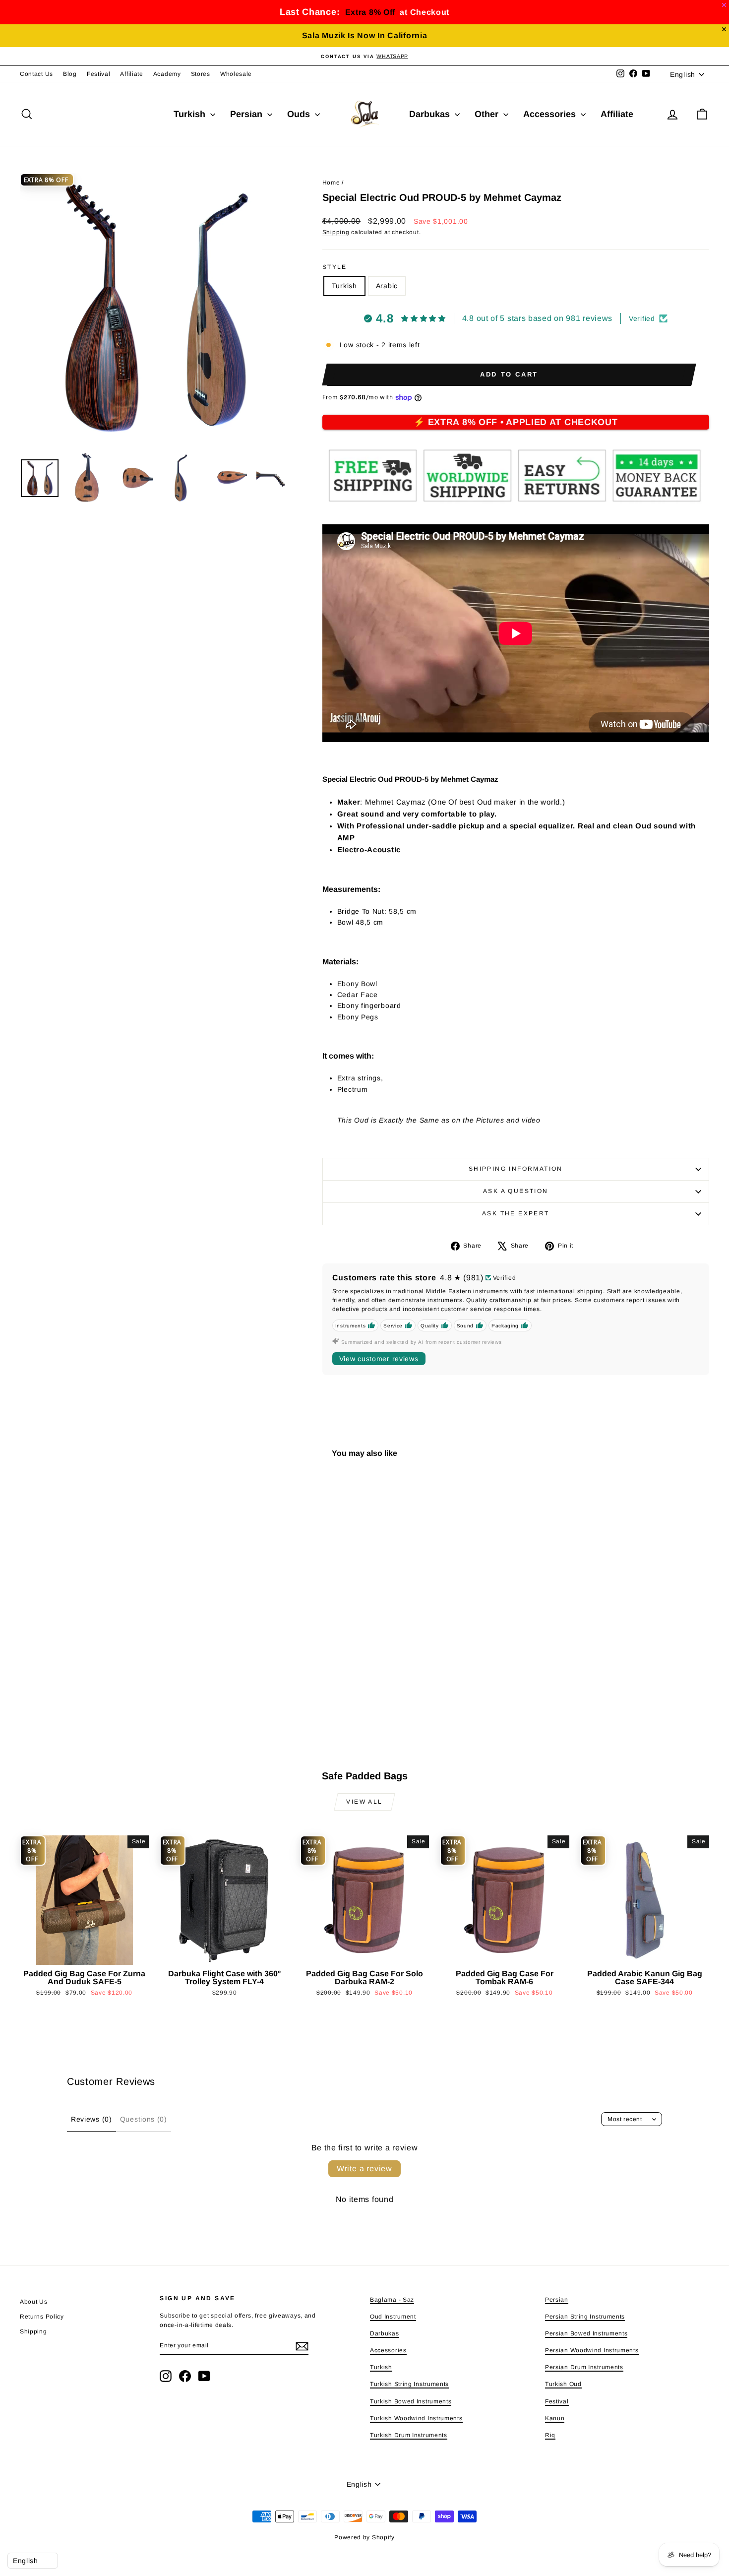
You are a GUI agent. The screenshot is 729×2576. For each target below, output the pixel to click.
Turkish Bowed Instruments (411, 2401)
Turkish (191, 114)
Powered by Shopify (364, 2537)
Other (488, 114)
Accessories (551, 114)
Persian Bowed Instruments (586, 2333)
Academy (167, 74)
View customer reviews (379, 1359)
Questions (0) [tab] (144, 2119)
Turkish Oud (563, 2384)
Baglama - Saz (392, 2300)
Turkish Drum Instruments (409, 2435)
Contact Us (36, 74)
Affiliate (131, 74)
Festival (99, 74)
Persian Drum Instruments (584, 2367)
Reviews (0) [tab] (91, 2119)
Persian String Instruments (585, 2317)
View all (364, 1802)
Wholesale (236, 74)
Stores (201, 74)
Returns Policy (42, 2317)
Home (331, 183)
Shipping (336, 232)
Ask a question (516, 1191)
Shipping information (516, 1169)
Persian (247, 114)
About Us (34, 2302)
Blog (70, 74)
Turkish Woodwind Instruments (416, 2418)
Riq (550, 2435)
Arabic (387, 286)
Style (335, 267)
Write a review (364, 2168)
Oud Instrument (393, 2317)
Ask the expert (516, 1213)
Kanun (555, 2418)
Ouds (300, 114)
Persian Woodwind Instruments (592, 2350)
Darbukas (431, 114)
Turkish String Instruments (409, 2384)
